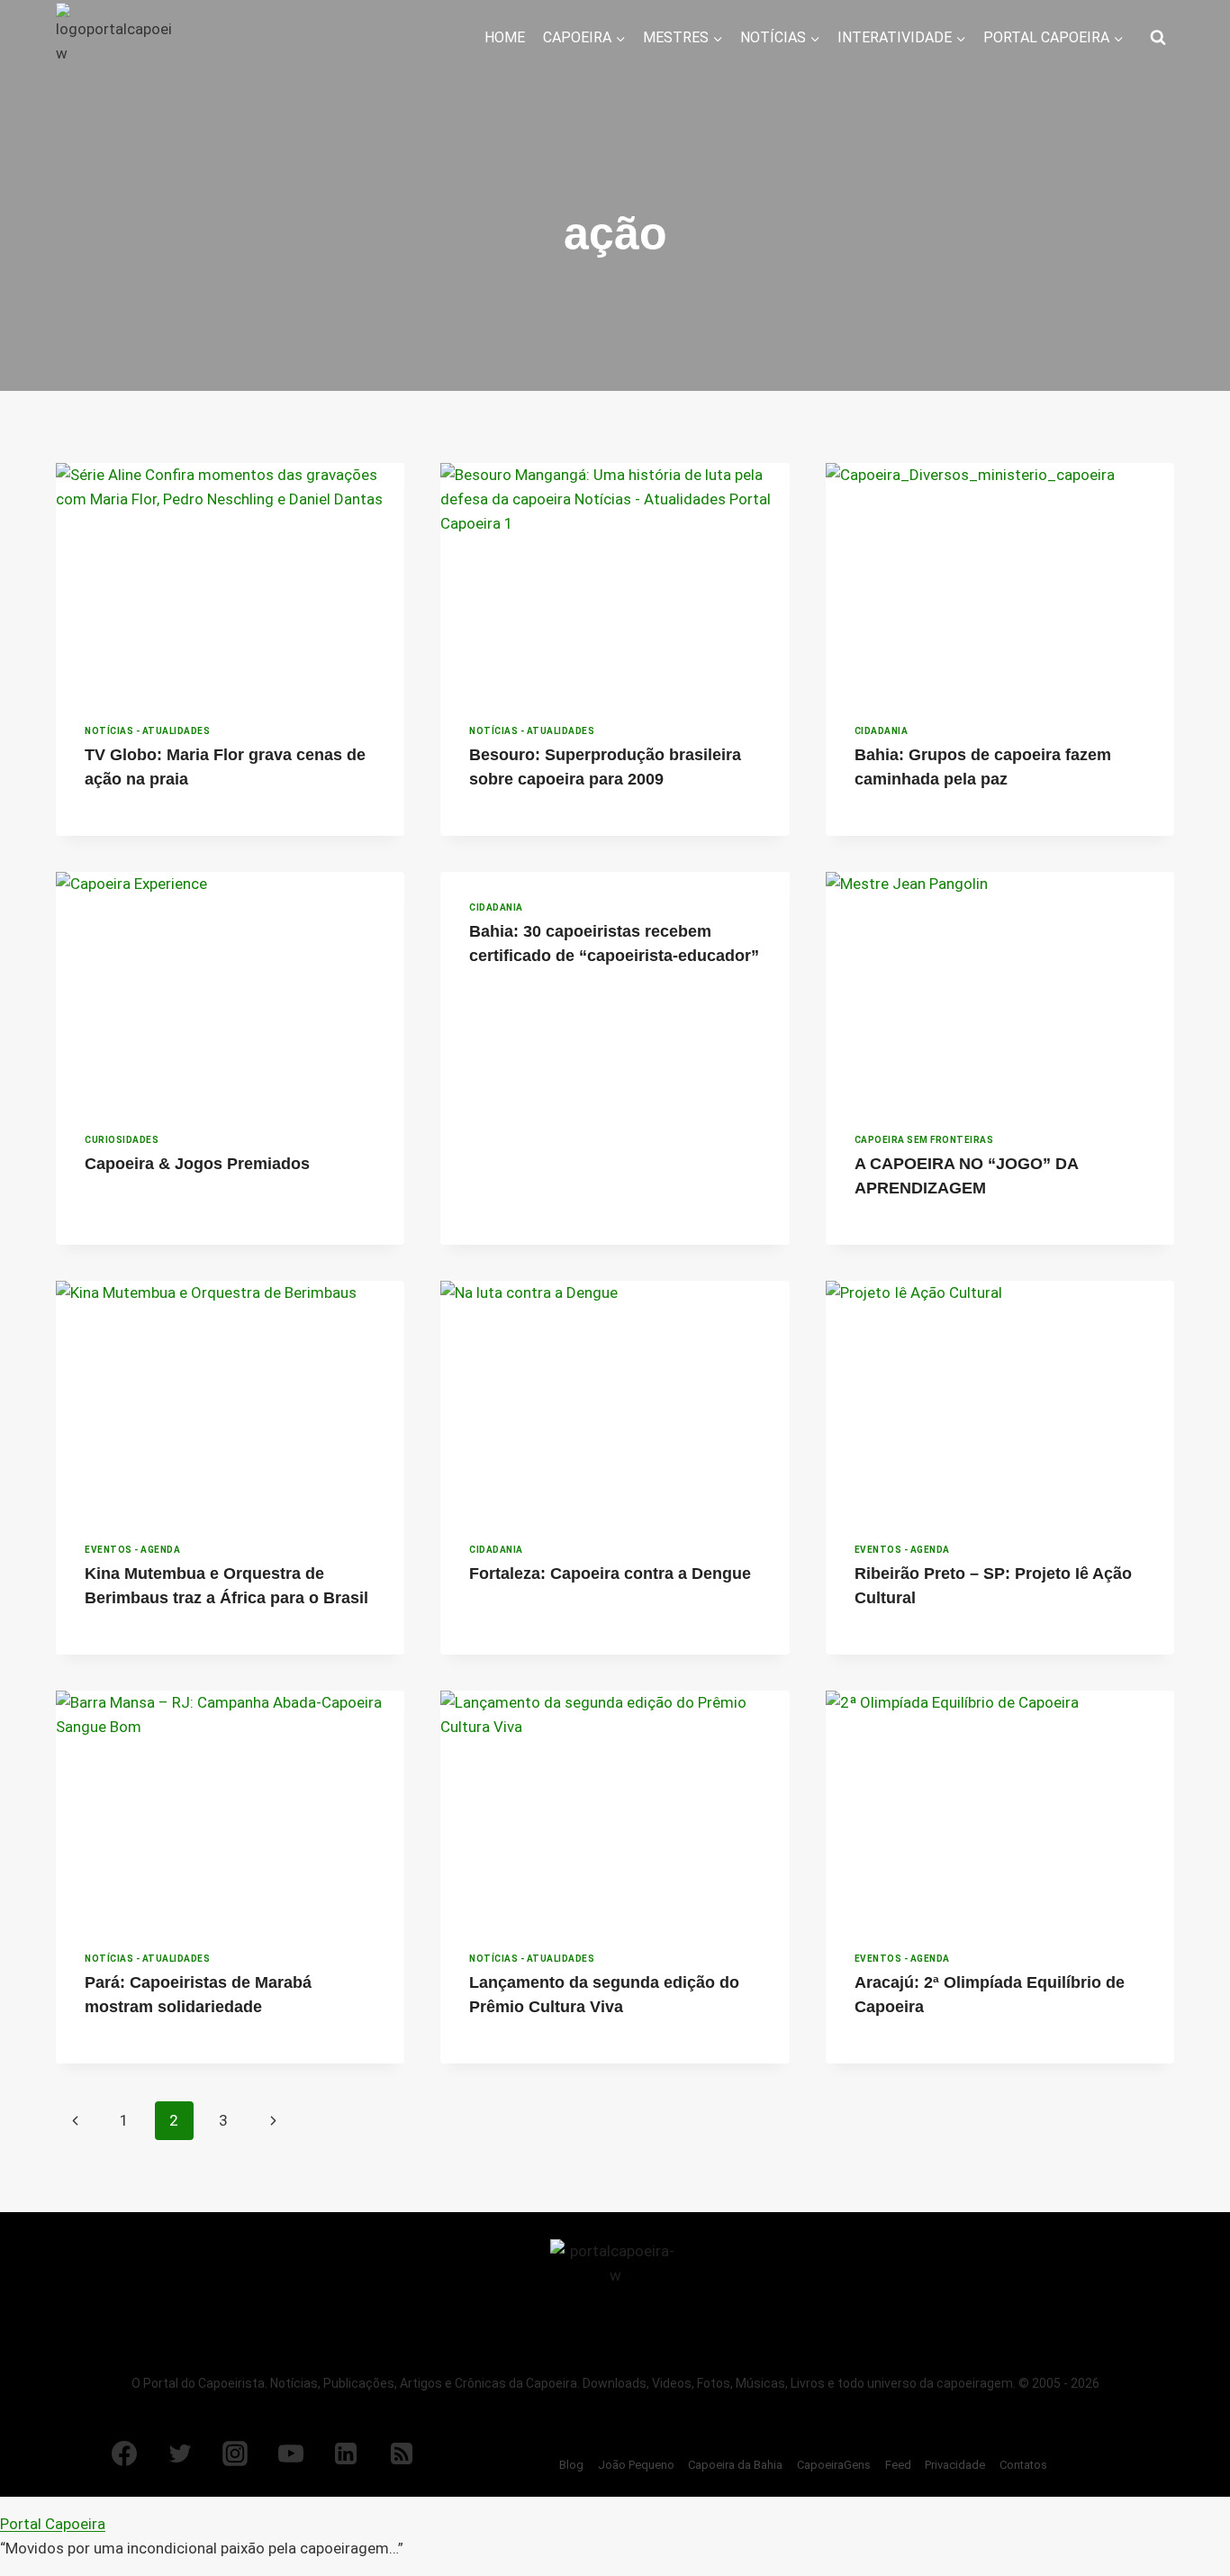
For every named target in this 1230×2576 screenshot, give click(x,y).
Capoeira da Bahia (735, 2465)
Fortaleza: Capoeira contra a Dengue (610, 1574)
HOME (505, 37)
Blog (571, 2465)
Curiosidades (122, 1140)
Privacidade (955, 2465)
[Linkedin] (346, 2454)
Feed (898, 2465)
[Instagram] (235, 2454)
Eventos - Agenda (132, 1550)
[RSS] (402, 2454)
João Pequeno (636, 2465)
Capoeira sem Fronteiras (924, 1140)
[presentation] (230, 579)
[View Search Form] (1158, 38)
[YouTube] (291, 2454)
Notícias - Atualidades (147, 731)
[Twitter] (180, 2454)
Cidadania (882, 731)
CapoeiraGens (834, 2465)
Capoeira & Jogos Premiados (197, 1164)
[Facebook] (124, 2454)
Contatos (1023, 2465)
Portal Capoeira (53, 2524)
